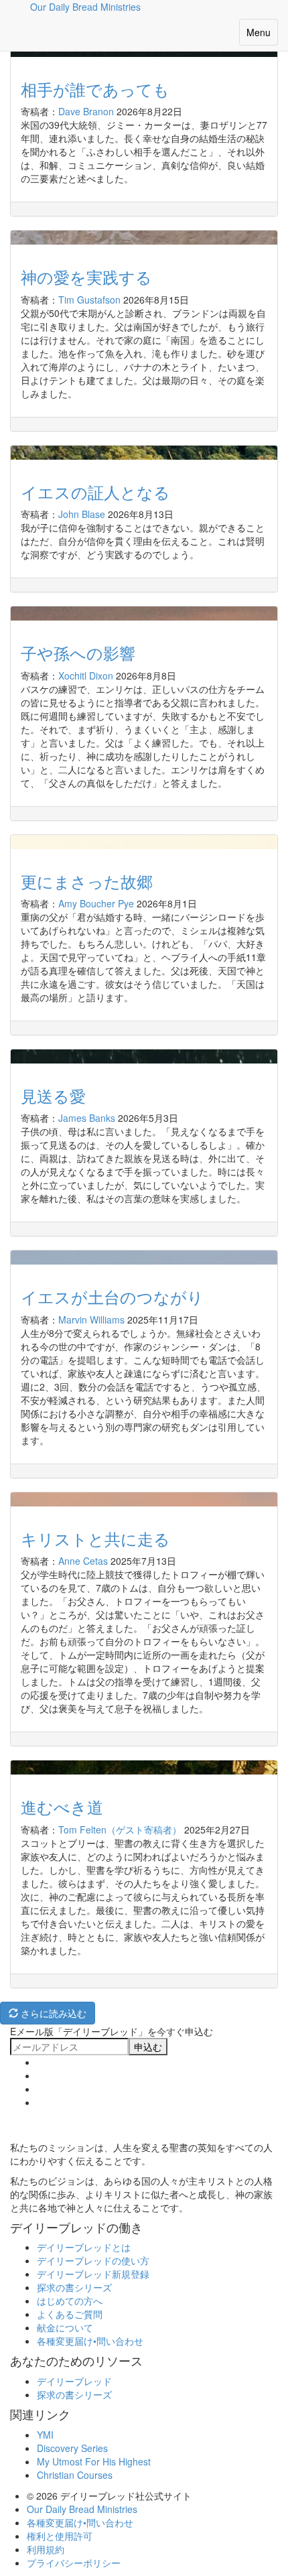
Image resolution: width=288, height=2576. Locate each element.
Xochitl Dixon (86, 675)
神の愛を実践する (86, 276)
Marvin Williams (91, 1319)
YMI (45, 2435)
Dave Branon (86, 111)
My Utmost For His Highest (94, 2461)
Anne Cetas (83, 1561)
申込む (148, 2047)
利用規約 (46, 2549)
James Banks (87, 1118)
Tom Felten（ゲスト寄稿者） (120, 1829)
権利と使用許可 (60, 2536)
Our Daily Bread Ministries (82, 2509)
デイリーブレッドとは (84, 2247)
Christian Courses (75, 2475)
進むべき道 (62, 1806)
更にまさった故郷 (87, 881)
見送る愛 (53, 1095)
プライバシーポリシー (74, 2563)
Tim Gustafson (89, 300)
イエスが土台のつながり (112, 1296)
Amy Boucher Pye (96, 903)
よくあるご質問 (70, 2314)
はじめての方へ (70, 2301)
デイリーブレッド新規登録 (93, 2274)
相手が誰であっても (95, 89)
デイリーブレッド (74, 2381)
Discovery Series (72, 2448)
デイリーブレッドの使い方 (93, 2260)
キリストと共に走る (95, 1538)
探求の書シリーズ (74, 2287)
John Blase (82, 514)
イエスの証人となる (95, 492)
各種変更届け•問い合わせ (90, 2341)
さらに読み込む (52, 2013)
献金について (65, 2327)
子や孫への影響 (78, 652)
